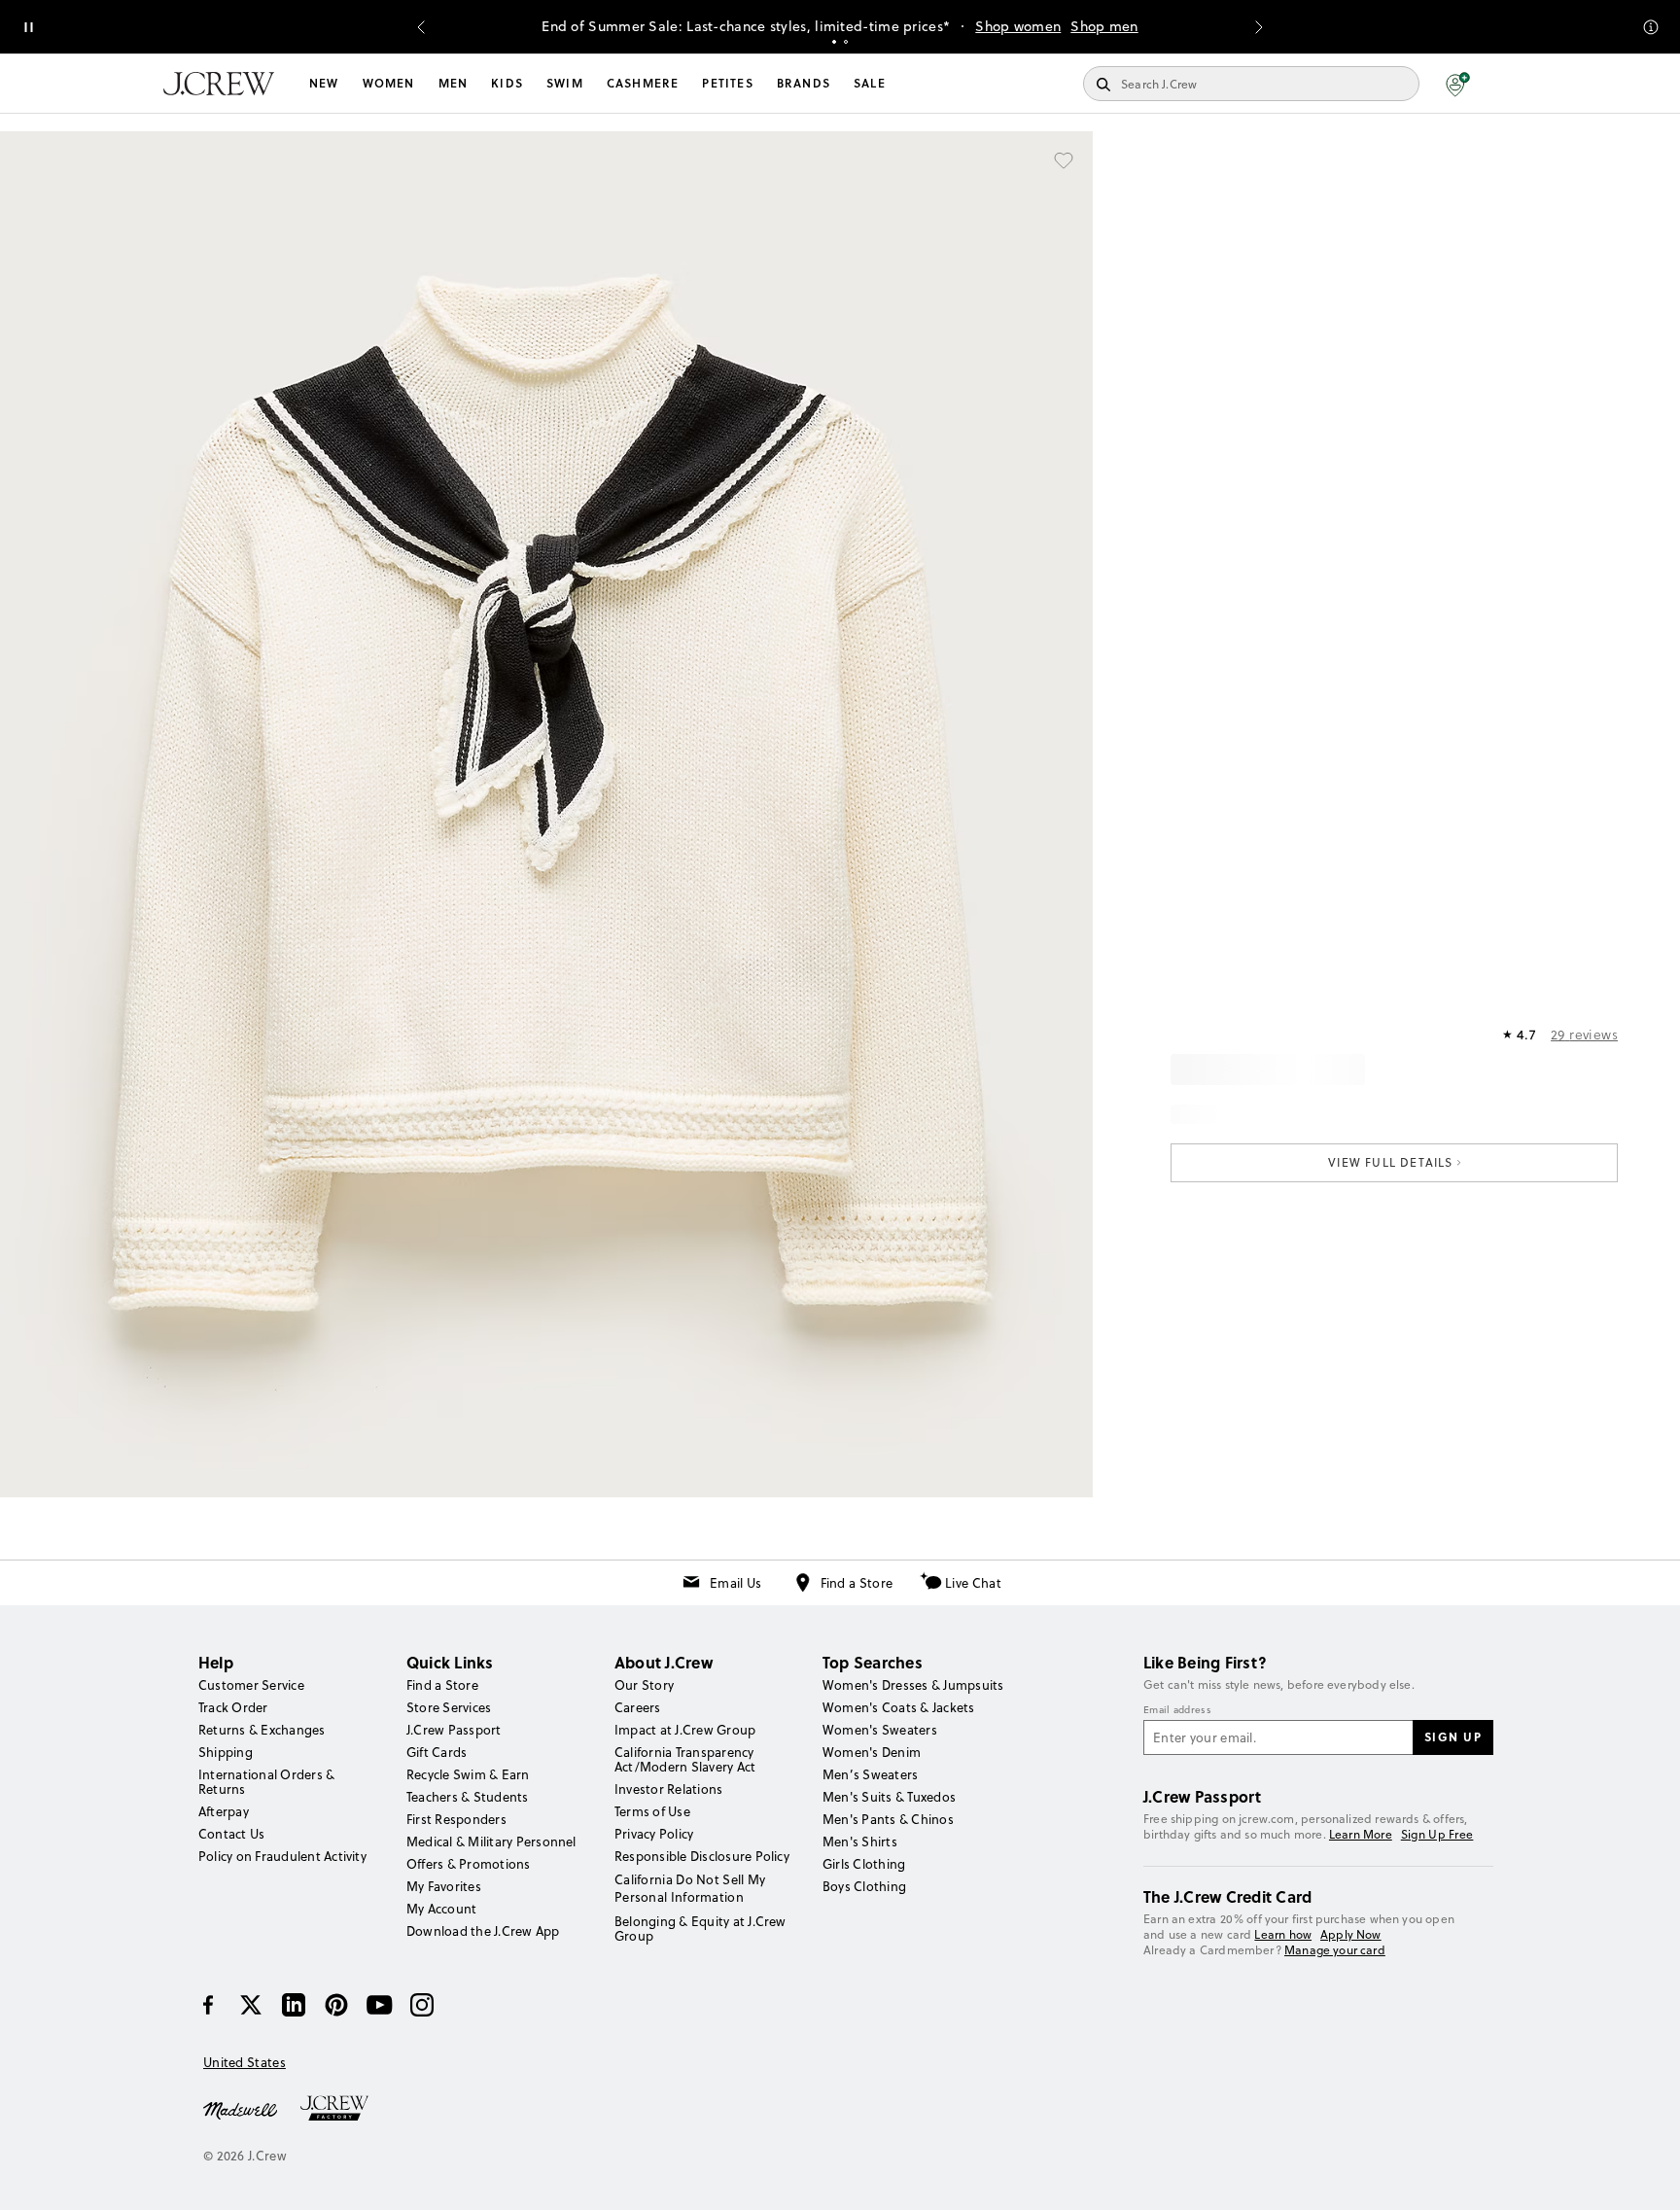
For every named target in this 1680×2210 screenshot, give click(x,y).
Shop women (1018, 26)
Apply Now (1351, 1934)
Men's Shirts (860, 1842)
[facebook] (208, 2005)
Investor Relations (668, 1789)
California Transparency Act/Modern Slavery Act (685, 1759)
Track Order (233, 1707)
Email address (1177, 1710)
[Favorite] (1064, 160)
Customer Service (251, 1685)
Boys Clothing (864, 1886)
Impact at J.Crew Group (685, 1730)
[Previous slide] (421, 27)
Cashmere (643, 83)
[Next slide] (1259, 27)
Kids (507, 83)
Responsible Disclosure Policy (702, 1856)
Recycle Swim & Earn (468, 1774)
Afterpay (224, 1811)
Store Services (449, 1707)
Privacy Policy (654, 1834)
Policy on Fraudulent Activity (282, 1856)
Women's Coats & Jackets (899, 1707)
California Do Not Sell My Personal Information (690, 1888)
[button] (1458, 84)
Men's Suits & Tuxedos (889, 1797)
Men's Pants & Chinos (888, 1819)
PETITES (727, 83)
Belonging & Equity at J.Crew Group (700, 1929)
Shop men (1104, 26)
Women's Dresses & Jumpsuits (913, 1685)
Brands (804, 83)
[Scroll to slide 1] (834, 42)
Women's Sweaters (880, 1730)
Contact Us (231, 1834)
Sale (870, 83)
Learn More (1361, 1834)
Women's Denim (872, 1752)
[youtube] (379, 2005)
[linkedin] (294, 2005)
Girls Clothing (864, 1864)
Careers (638, 1707)
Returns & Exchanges (262, 1730)
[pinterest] (336, 2005)
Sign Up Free (1437, 1835)
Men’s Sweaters (870, 1774)
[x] (251, 2005)
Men (454, 83)
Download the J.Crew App (483, 1931)
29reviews (1584, 1035)
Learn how (1283, 1934)
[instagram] (422, 2005)
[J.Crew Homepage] (219, 84)
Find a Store (857, 1583)
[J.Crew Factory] (344, 2109)
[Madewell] (240, 2109)
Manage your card (1335, 1950)
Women (389, 83)
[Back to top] (1646, 2176)
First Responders (456, 1819)
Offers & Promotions (469, 1864)
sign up (1453, 1736)
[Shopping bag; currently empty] (1507, 84)
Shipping (226, 1752)
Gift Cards (437, 1752)
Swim (565, 83)
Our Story (644, 1685)
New (324, 83)
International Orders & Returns (266, 1782)
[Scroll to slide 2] (846, 42)
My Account (441, 1909)
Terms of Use (652, 1811)
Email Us (735, 1583)
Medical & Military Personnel (491, 1842)
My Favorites (444, 1886)
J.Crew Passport (454, 1730)
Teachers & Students (468, 1797)
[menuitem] (324, 84)
